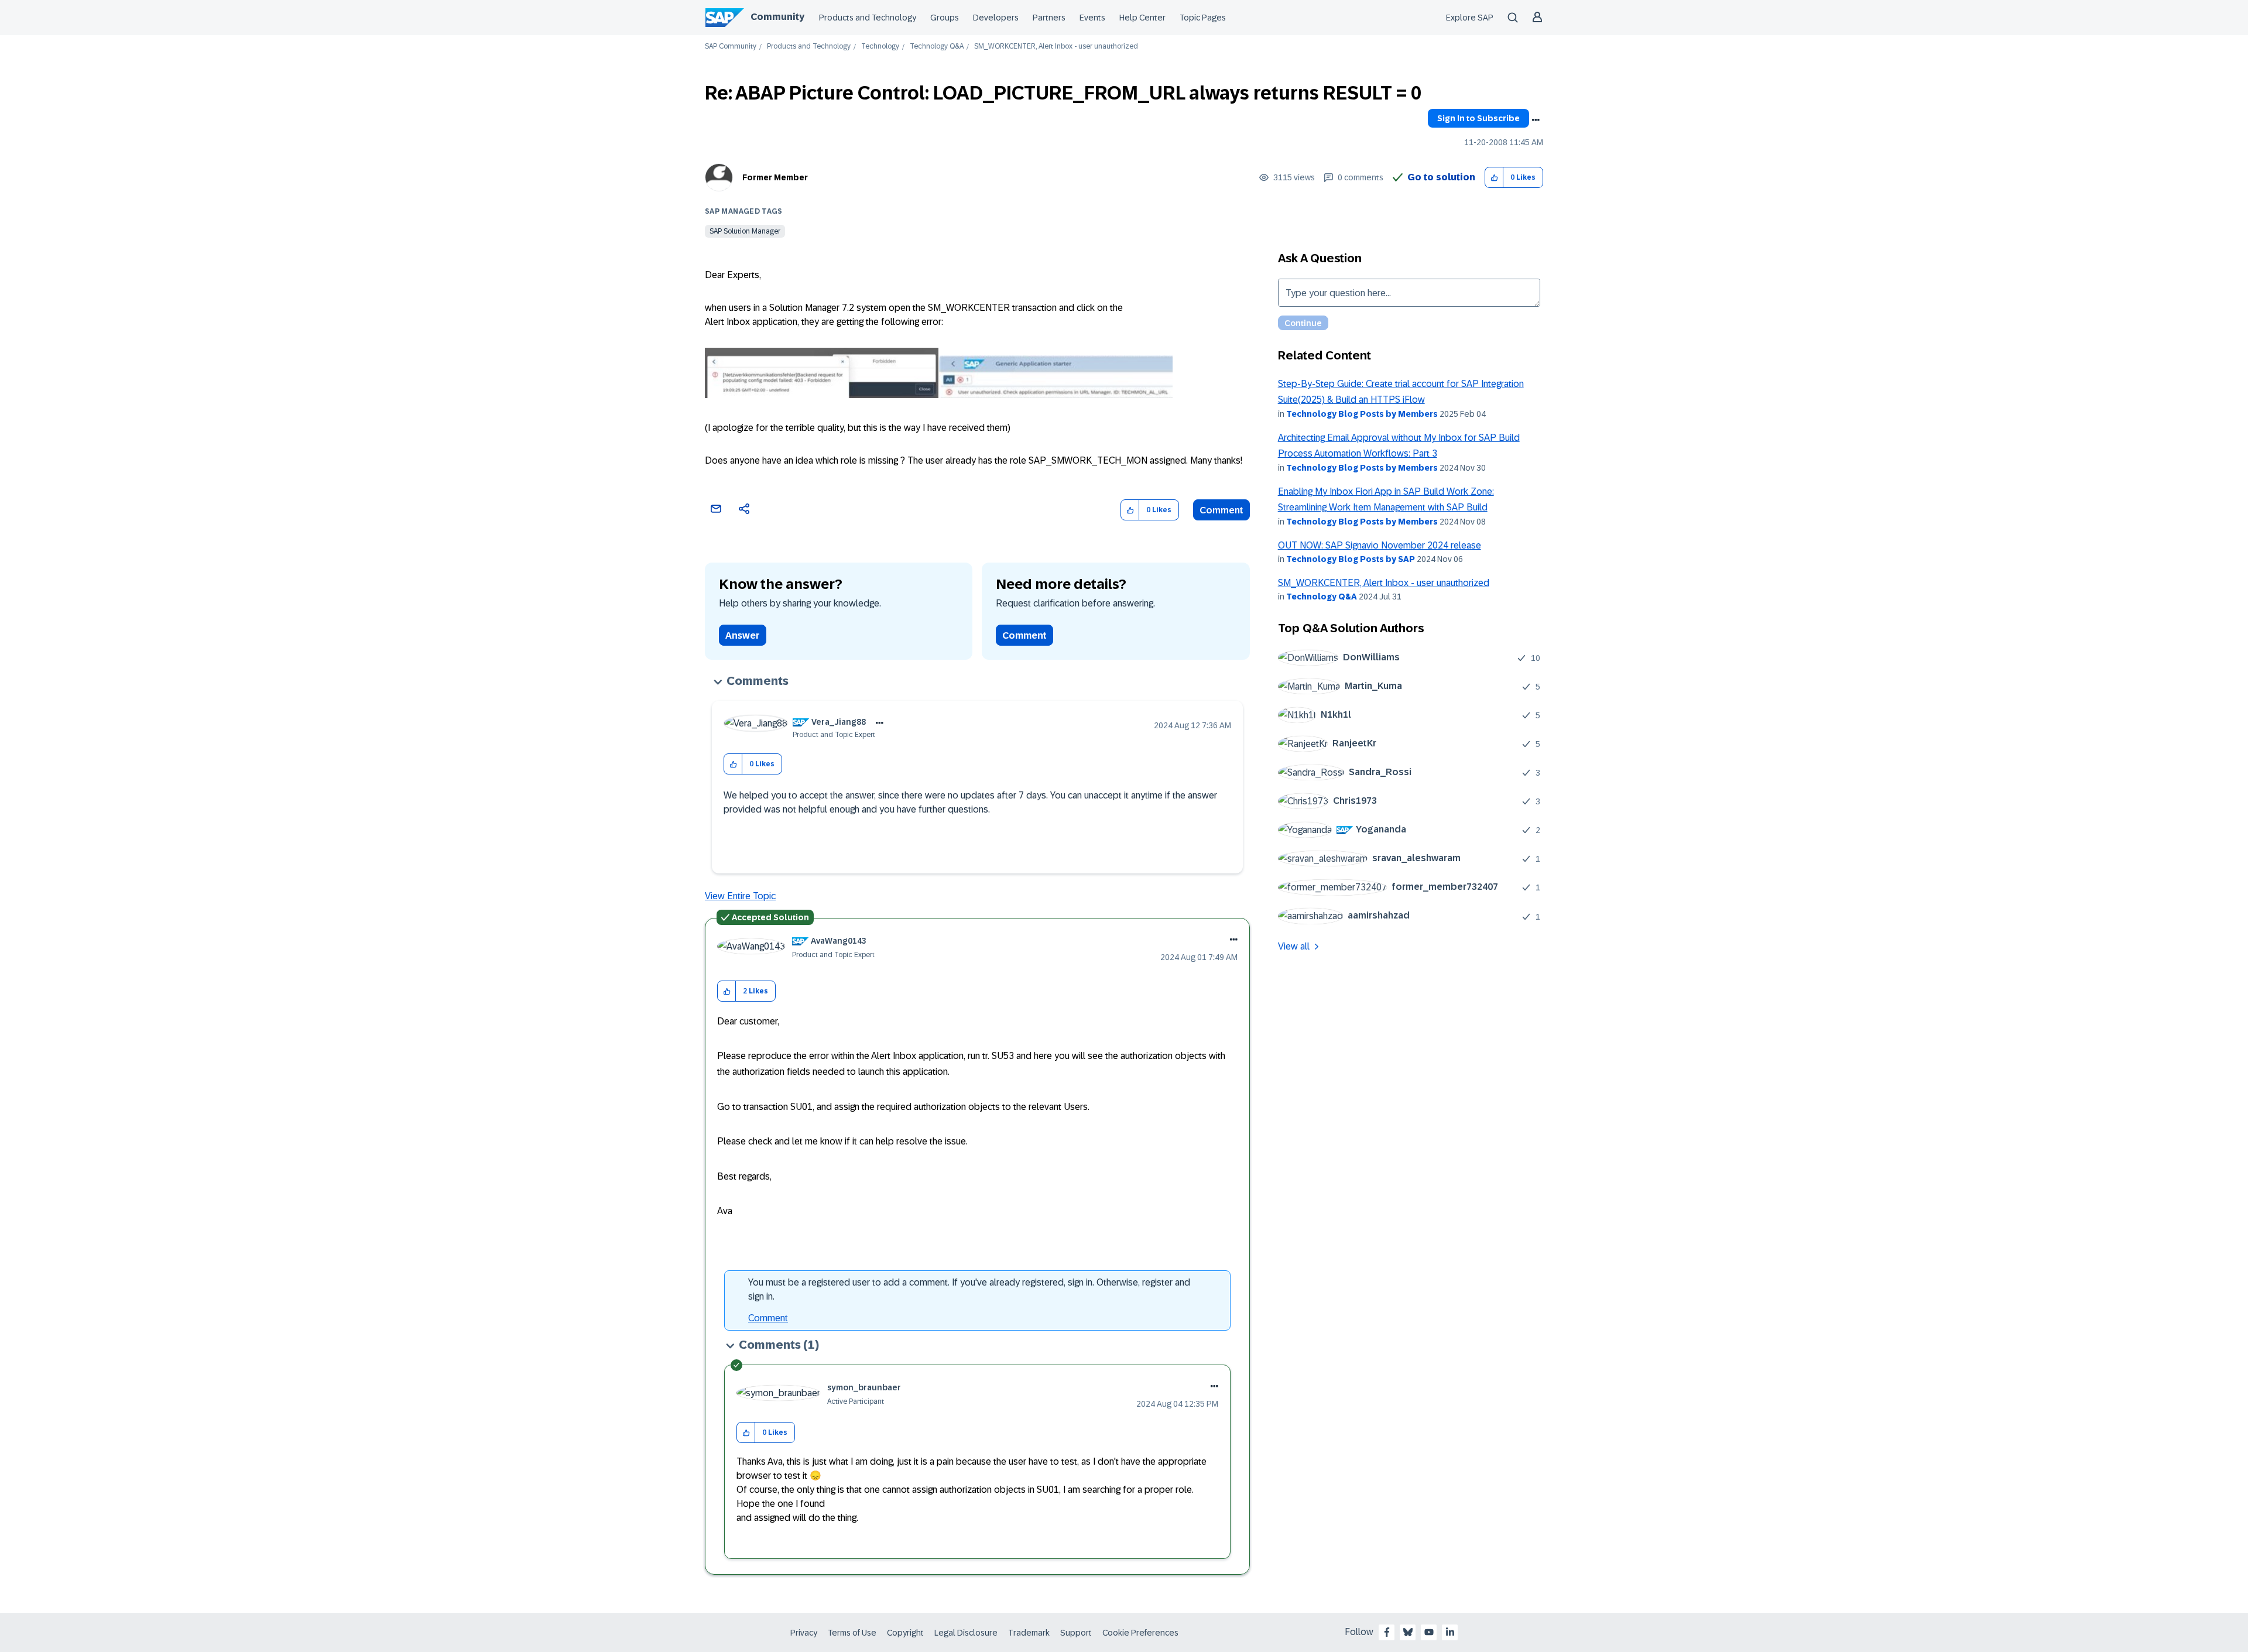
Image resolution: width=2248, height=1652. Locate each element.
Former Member (775, 177)
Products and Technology (868, 18)
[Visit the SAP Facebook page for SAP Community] (1387, 1632)
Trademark (1029, 1633)
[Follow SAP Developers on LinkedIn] (1450, 1632)
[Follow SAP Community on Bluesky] (1408, 1632)
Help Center (1142, 18)
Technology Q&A (937, 47)
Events (1092, 18)
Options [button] (1536, 120)
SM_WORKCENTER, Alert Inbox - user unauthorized (1384, 583)
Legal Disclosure (966, 1633)
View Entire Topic (740, 896)
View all (1294, 946)
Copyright (905, 1633)
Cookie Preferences (1140, 1633)
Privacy (804, 1633)
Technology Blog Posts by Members (1362, 414)
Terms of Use (852, 1633)
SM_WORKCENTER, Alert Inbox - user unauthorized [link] (1056, 47)
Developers (996, 18)
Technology (880, 47)
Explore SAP (1470, 18)
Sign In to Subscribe (1478, 118)
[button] (1494, 178)
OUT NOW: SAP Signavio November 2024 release (1380, 545)
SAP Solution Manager (745, 231)
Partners (1049, 18)
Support (1076, 1633)
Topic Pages (1203, 18)
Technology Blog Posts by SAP (1351, 559)
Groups (945, 18)
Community (777, 17)
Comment (1221, 510)
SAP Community (731, 47)
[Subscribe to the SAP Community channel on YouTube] (1429, 1632)
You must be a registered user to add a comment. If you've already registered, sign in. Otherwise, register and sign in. (969, 1289)
